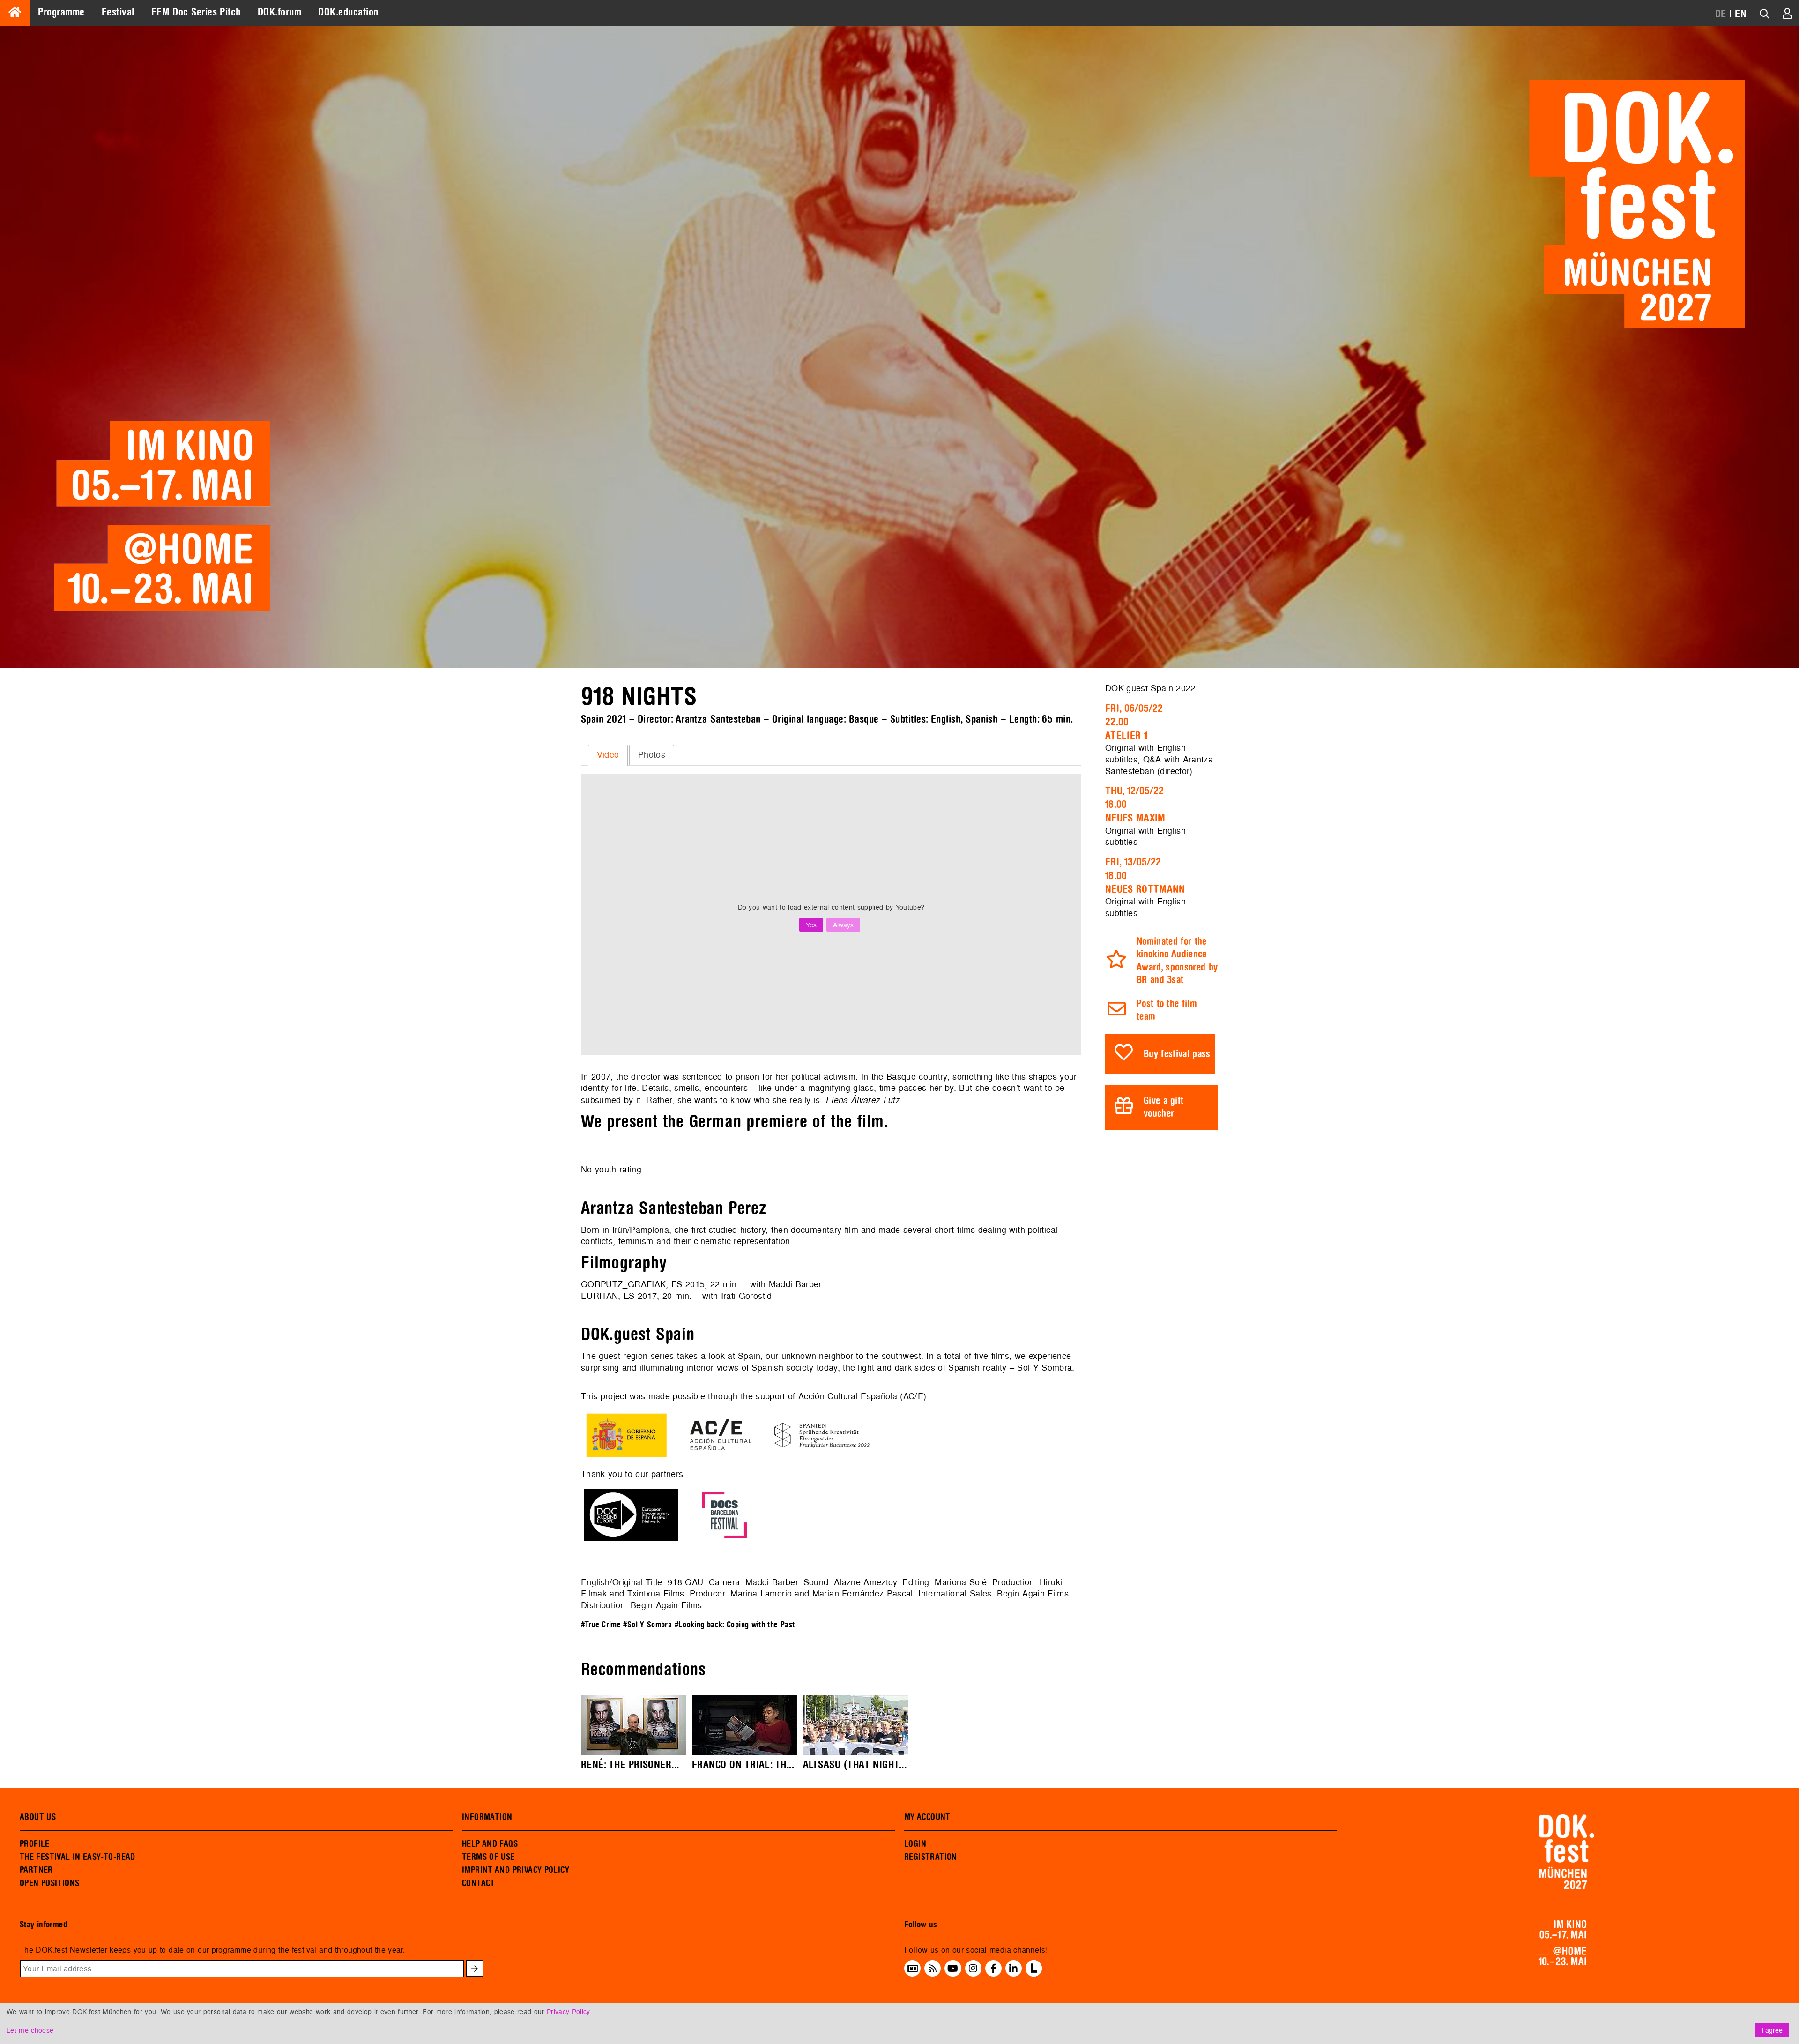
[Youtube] (953, 1969)
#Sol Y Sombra (647, 1625)
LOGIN (915, 1844)
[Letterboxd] (1034, 1974)
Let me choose (30, 2030)
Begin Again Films (1033, 1593)
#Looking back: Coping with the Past (735, 1625)
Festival (118, 12)
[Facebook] (993, 1969)
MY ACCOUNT (927, 1817)
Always (843, 925)
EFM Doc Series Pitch (196, 12)
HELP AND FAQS (490, 1844)
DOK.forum (279, 12)
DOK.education (348, 12)
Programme (61, 12)
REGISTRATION (931, 1857)
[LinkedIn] (1013, 1969)
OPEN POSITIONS (49, 1883)
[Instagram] (973, 1969)
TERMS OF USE (488, 1857)
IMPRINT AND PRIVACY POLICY (516, 1870)
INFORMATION (487, 1817)
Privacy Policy (568, 2011)
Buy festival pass (1177, 1054)
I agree (1772, 2030)
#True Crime (601, 1625)
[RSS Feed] (933, 1969)
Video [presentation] (608, 755)
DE (1721, 14)
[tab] (608, 755)
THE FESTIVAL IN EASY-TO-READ (78, 1857)
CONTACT (479, 1883)
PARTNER (36, 1870)
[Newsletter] (912, 1969)
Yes (811, 925)
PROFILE (35, 1844)
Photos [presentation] (652, 755)
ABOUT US (38, 1817)
